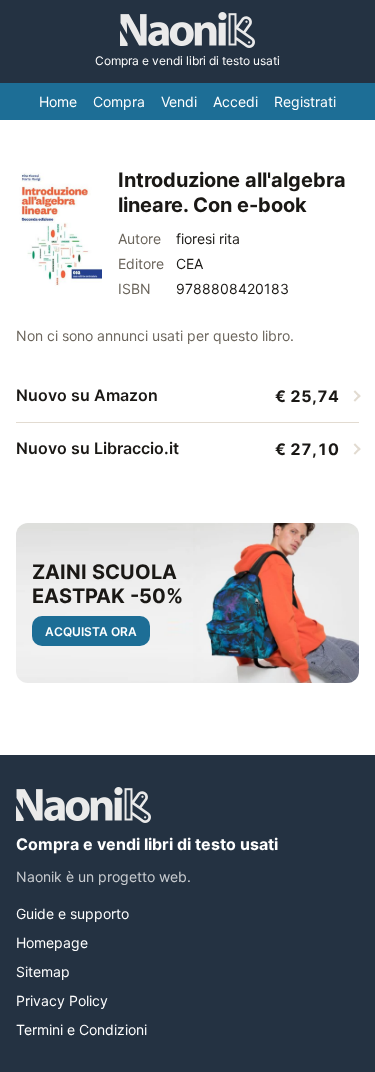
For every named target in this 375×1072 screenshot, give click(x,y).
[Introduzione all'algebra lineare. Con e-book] (59, 228)
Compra (119, 101)
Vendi (179, 101)
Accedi (235, 101)
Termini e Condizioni (81, 1029)
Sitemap (43, 971)
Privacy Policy (62, 1000)
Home (58, 101)
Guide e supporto (72, 913)
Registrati (305, 101)
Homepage (52, 942)
